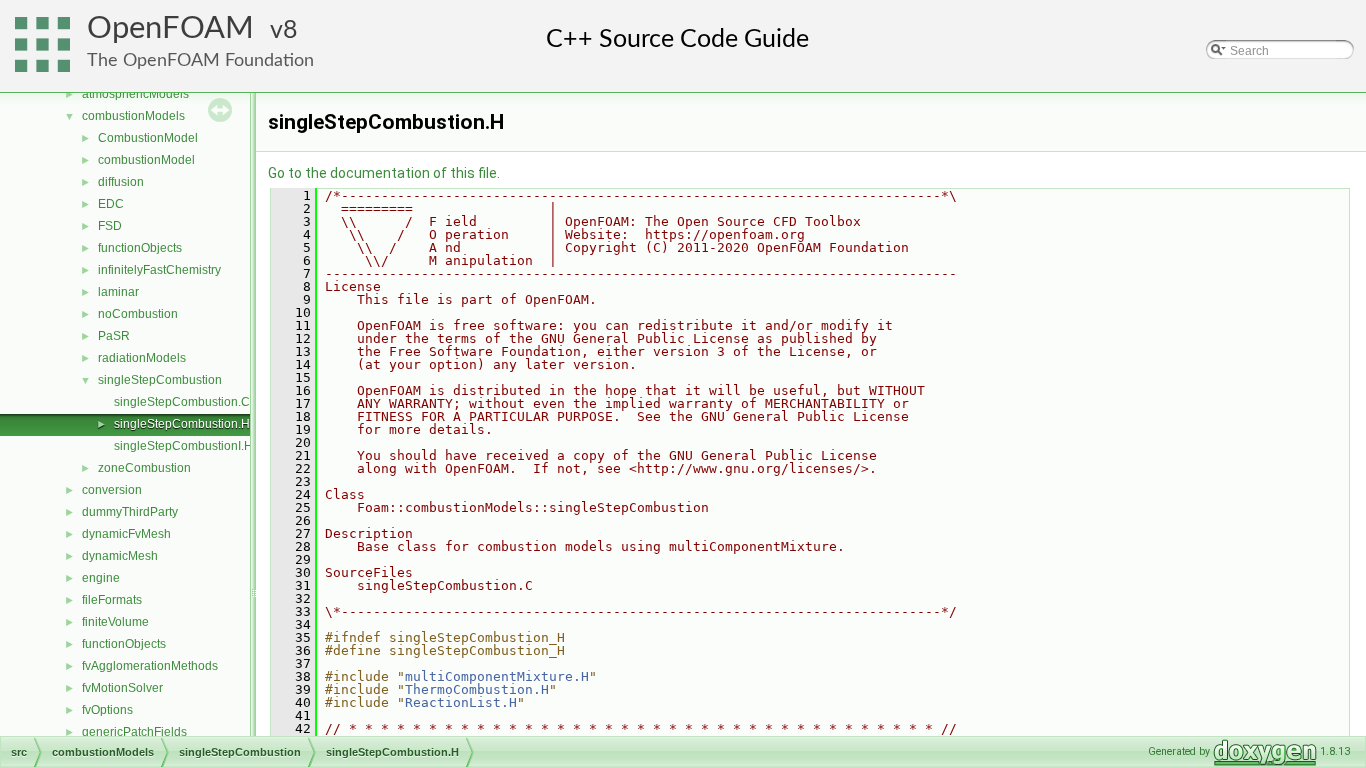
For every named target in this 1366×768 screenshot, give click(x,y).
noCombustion (138, 314)
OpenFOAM (170, 28)
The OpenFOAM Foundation (200, 60)
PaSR (114, 336)
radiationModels (142, 358)
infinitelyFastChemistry (159, 270)
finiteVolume (115, 622)
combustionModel (146, 160)
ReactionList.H (461, 702)
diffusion (121, 182)
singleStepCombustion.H (182, 424)
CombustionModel (148, 138)
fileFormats (112, 600)
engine (101, 578)
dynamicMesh (120, 556)
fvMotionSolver (122, 688)
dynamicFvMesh (126, 534)
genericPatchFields (134, 732)
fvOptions (107, 710)
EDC (111, 204)
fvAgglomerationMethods (150, 666)
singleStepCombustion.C (182, 402)
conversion (112, 490)
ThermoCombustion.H (477, 689)
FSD (110, 226)
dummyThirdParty (130, 512)
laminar (118, 292)
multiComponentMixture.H (497, 676)
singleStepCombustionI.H (183, 446)
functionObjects (140, 248)
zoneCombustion (144, 468)
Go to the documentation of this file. (384, 173)
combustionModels (133, 116)
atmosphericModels (135, 94)
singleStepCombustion (160, 380)
